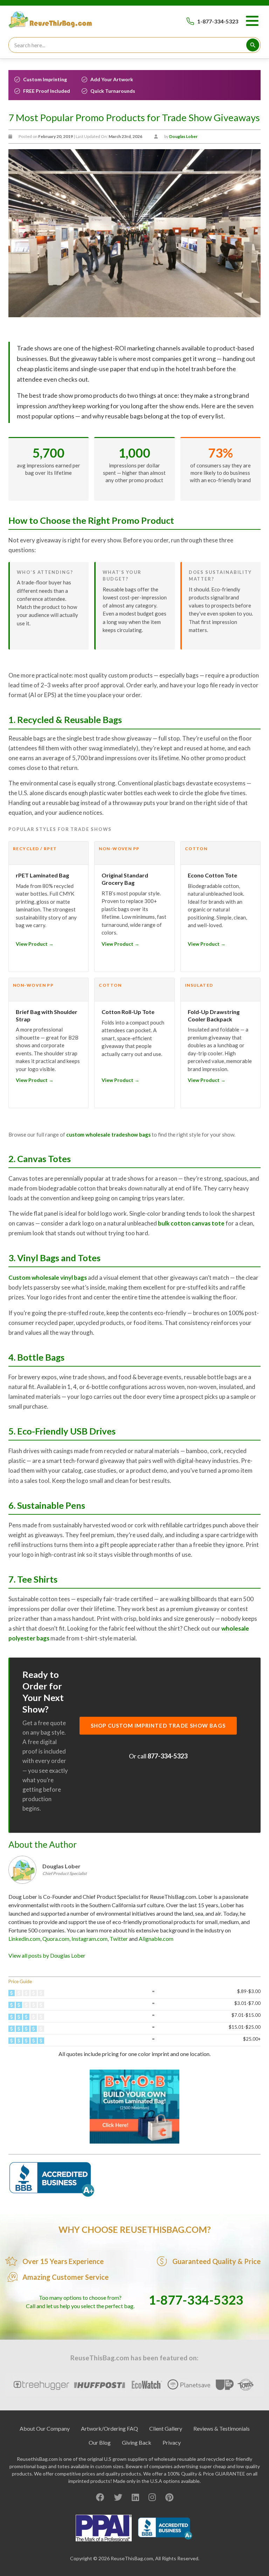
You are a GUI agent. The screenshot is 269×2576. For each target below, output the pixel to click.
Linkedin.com (24, 1939)
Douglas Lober (183, 136)
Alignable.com (156, 1939)
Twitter (119, 1939)
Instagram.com (89, 1939)
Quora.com (56, 1939)
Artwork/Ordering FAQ (109, 2428)
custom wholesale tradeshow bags (108, 1134)
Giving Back (137, 2442)
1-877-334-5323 (218, 21)
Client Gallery (166, 2428)
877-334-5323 (167, 1756)
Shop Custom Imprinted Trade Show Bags (158, 1726)
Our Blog (100, 2442)
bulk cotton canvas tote (191, 1223)
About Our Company (45, 2428)
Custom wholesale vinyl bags (48, 1277)
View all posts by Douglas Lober (47, 1955)
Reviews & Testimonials (222, 2428)
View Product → (35, 944)
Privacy (172, 2442)
